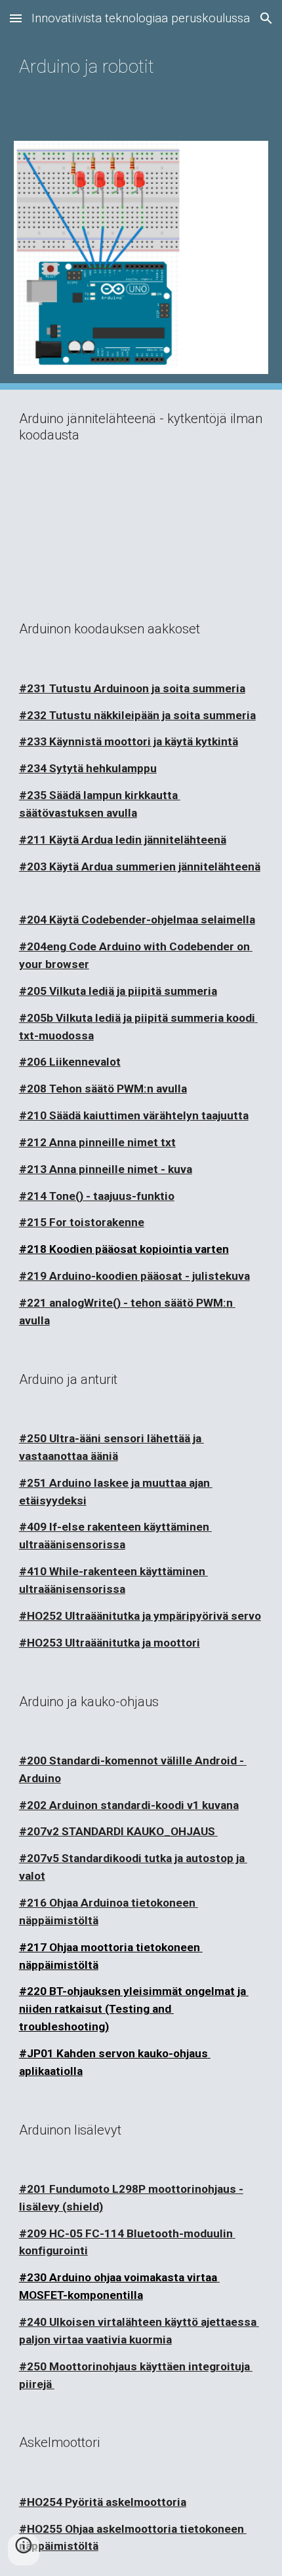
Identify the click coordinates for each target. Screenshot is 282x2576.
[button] (16, 18)
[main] (141, 63)
